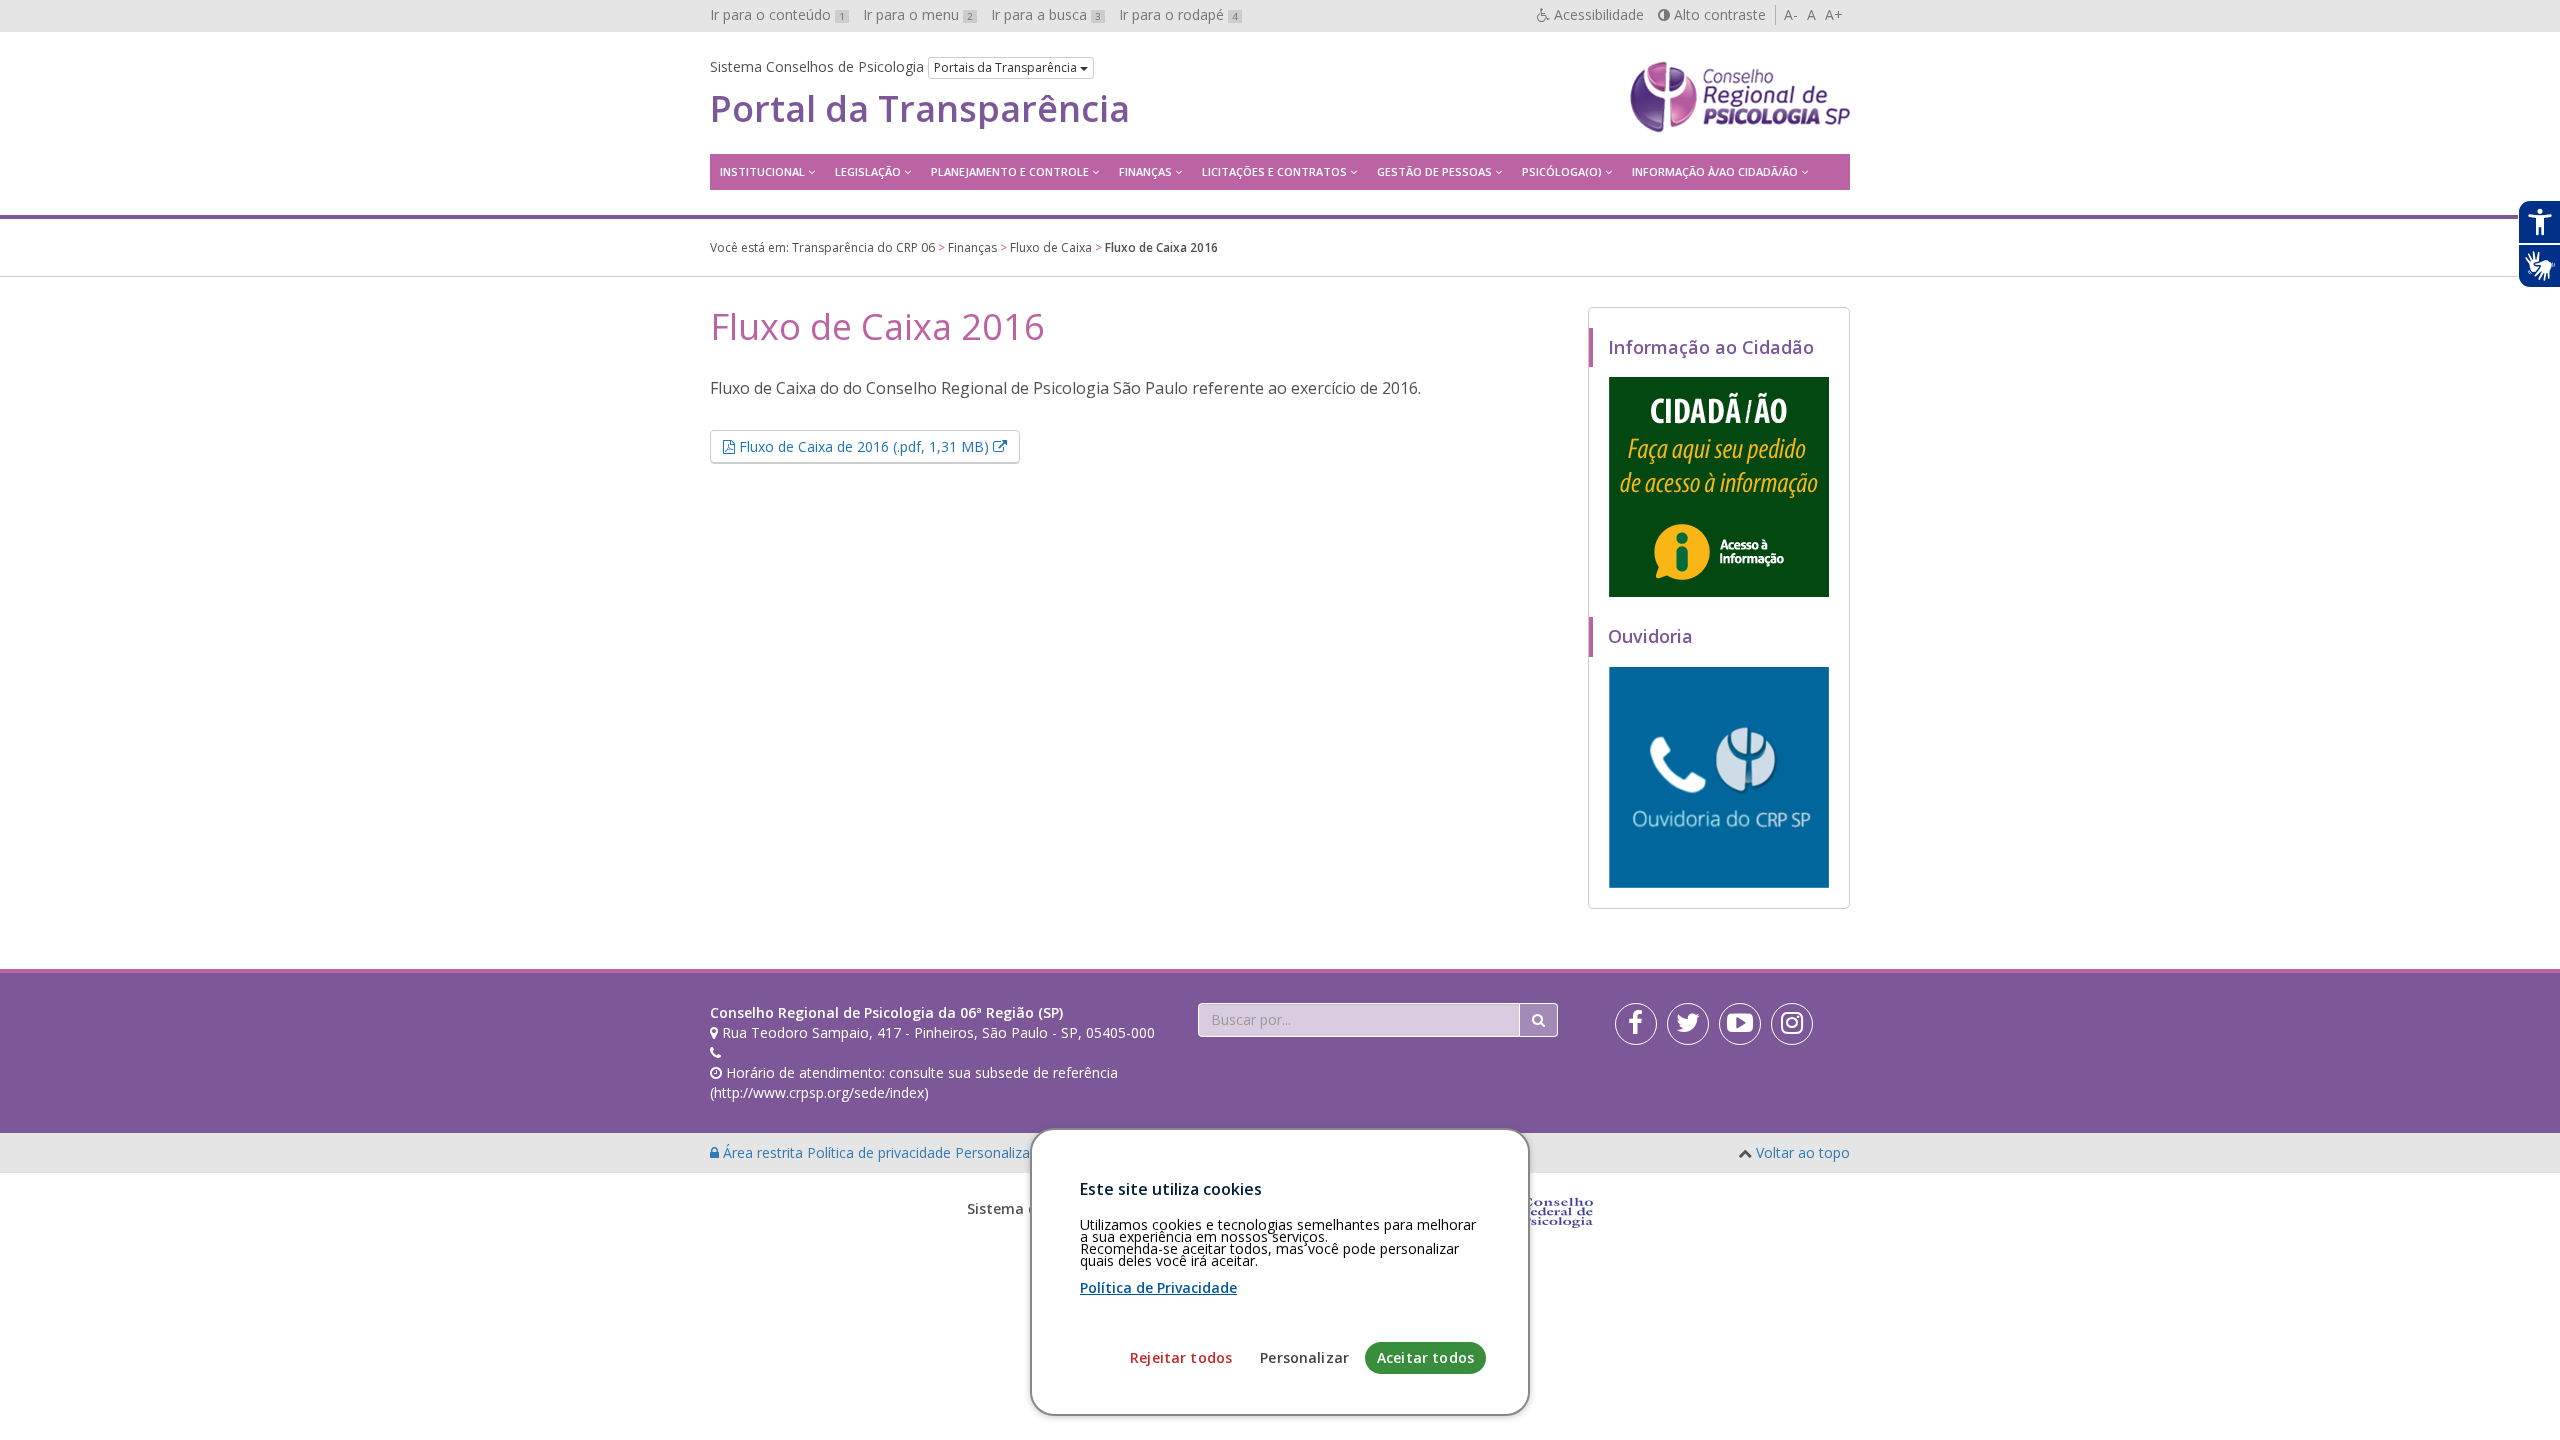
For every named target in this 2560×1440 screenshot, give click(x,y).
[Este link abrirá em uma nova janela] (1719, 486)
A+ (1834, 14)
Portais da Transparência (1007, 67)
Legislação (868, 171)
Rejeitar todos (1181, 1357)
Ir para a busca (1046, 14)
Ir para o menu (918, 14)
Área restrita (763, 1152)
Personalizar (1304, 1357)
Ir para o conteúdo (777, 14)
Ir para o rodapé (1178, 14)
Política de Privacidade (1158, 1287)
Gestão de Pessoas (1434, 171)
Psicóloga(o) (1562, 171)
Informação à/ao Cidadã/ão (1715, 171)
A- (1791, 14)
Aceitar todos (1425, 1357)
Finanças (1145, 171)
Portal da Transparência (920, 109)
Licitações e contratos (1274, 171)
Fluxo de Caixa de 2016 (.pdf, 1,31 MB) (877, 446)
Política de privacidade (881, 1152)
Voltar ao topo (1803, 1152)
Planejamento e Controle (1010, 171)
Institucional (762, 171)
